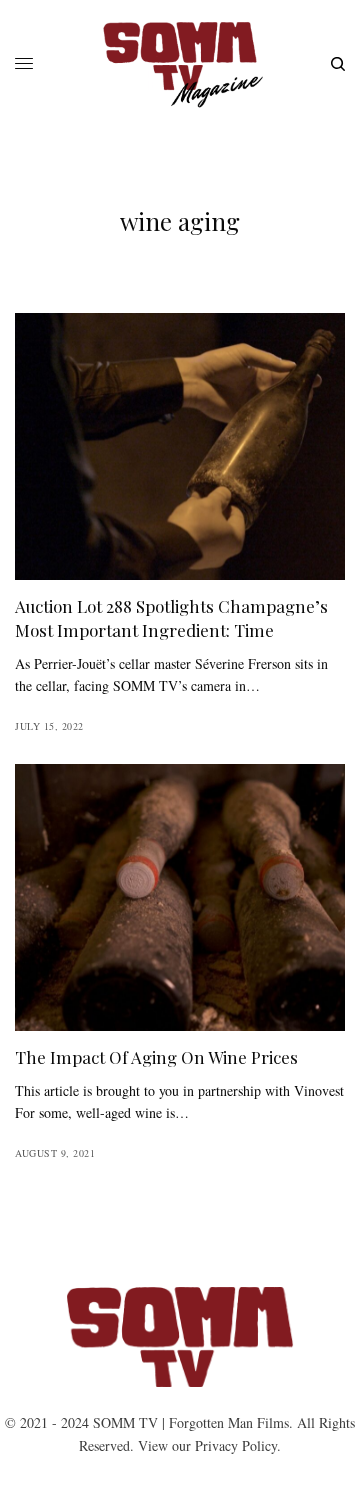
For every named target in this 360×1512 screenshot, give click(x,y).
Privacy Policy (236, 1445)
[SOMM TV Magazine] (180, 64)
